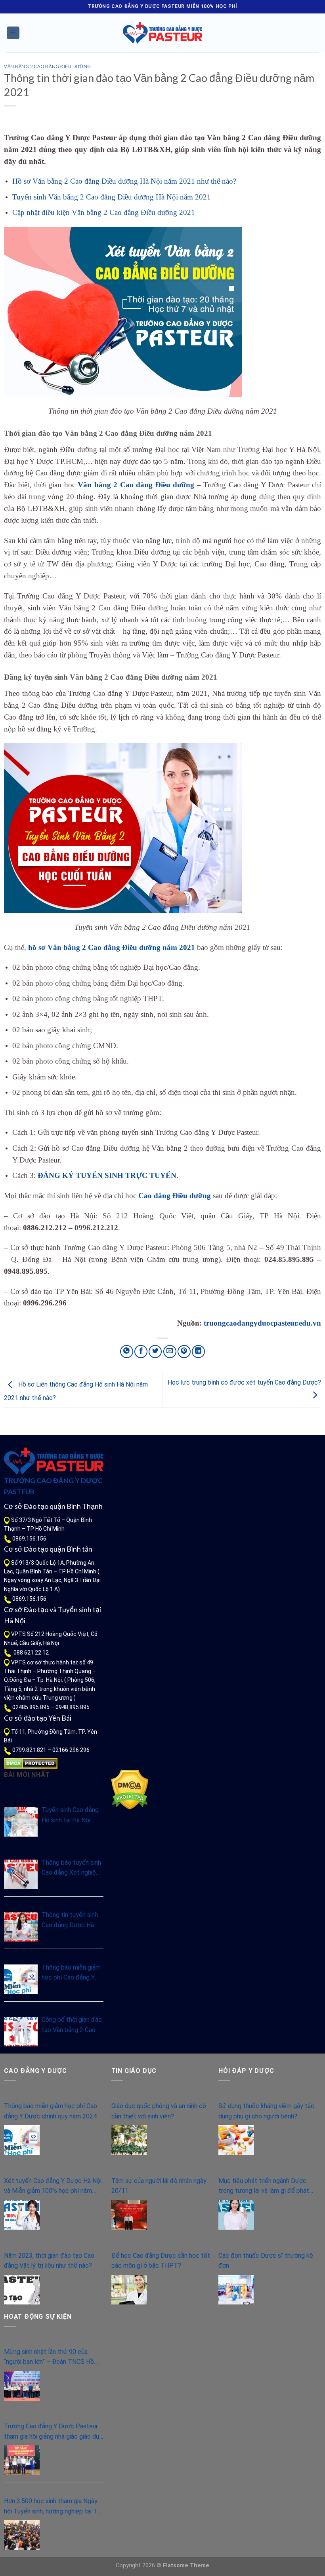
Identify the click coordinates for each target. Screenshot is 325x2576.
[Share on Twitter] (155, 1352)
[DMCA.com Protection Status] (31, 1763)
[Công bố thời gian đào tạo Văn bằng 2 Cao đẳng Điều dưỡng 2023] (21, 2032)
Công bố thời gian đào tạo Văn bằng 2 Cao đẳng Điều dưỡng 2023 (72, 2025)
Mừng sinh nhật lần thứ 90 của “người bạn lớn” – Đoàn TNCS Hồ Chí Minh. (49, 2358)
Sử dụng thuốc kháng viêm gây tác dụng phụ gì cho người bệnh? (266, 2111)
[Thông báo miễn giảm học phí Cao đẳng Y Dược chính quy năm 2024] (21, 1979)
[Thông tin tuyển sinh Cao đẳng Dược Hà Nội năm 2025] (21, 1927)
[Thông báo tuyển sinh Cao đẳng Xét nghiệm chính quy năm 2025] (21, 1874)
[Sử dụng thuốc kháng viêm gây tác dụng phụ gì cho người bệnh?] (236, 2140)
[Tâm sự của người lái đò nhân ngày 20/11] (129, 2215)
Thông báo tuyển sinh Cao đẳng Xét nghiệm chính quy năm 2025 (71, 1868)
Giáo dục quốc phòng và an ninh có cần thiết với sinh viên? (159, 2111)
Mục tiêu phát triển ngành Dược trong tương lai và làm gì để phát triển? (264, 2187)
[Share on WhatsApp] (127, 1352)
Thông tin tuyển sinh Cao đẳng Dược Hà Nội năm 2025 (70, 1921)
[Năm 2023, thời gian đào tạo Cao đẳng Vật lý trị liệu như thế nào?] (22, 2290)
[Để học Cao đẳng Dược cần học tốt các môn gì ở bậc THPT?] (129, 2290)
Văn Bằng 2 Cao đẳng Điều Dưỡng (48, 66)
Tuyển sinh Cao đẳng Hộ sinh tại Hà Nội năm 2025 (70, 1816)
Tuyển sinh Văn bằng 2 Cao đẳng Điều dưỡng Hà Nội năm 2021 (112, 197)
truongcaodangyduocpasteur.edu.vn (262, 1323)
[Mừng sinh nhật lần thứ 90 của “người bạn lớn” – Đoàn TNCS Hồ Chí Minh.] (22, 2386)
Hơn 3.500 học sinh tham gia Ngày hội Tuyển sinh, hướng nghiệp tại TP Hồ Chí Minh (53, 2507)
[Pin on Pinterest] (184, 1352)
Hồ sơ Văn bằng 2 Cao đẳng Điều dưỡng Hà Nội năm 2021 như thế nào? (124, 181)
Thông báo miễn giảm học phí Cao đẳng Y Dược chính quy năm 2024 (71, 1973)
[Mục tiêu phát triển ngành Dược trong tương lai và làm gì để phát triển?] (236, 2215)
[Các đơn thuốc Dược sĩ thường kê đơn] (236, 2290)
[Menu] (13, 33)
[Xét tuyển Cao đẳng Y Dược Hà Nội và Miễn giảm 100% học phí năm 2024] (22, 2215)
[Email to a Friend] (170, 1352)
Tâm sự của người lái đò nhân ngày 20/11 (159, 2186)
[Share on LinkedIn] (198, 1352)
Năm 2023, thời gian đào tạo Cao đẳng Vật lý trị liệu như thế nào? (49, 2261)
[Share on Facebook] (141, 1352)
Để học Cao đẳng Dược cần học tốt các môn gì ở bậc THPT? (161, 2261)
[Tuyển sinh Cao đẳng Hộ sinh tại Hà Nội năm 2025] (21, 1822)
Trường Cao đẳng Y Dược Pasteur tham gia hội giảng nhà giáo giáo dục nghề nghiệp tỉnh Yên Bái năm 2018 (53, 2432)
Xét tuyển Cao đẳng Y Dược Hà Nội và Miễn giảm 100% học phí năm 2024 (53, 2187)
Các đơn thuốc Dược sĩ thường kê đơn (266, 2261)
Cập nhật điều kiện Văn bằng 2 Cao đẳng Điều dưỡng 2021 (104, 212)
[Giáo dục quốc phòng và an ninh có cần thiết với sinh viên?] (129, 2140)
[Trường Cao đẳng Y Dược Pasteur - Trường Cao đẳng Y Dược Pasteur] (162, 33)
